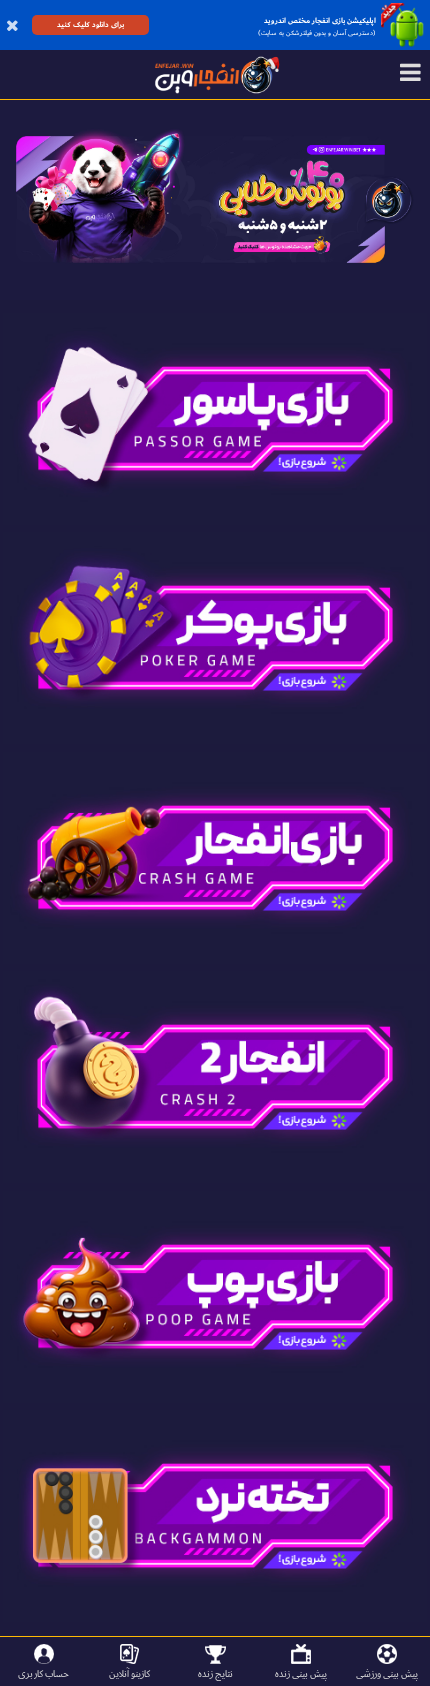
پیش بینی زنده (301, 1673)
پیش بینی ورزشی (387, 1673)
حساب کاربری (43, 1673)
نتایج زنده (215, 1673)
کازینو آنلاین (129, 1673)
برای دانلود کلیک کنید (90, 24)
